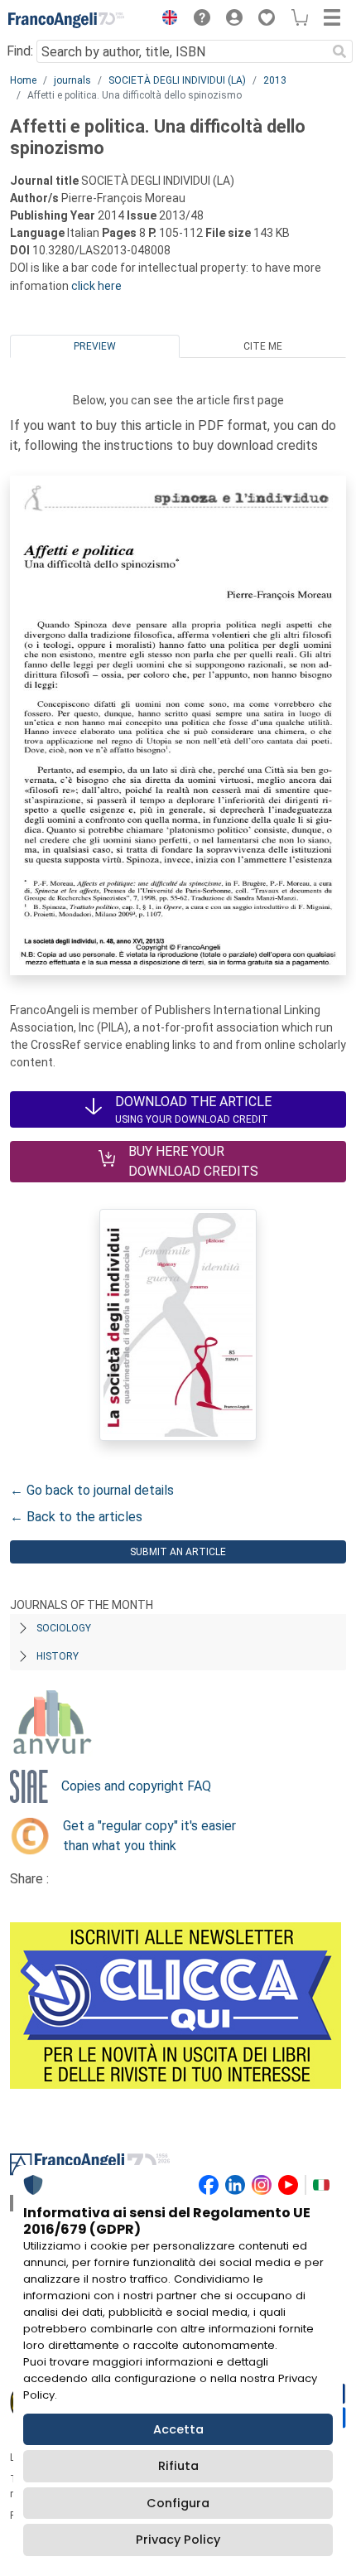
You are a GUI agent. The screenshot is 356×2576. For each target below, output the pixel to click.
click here (96, 286)
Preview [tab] (95, 346)
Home (23, 80)
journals (72, 80)
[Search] (339, 51)
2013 (275, 80)
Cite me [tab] (263, 346)
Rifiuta (178, 2466)
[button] (166, 20)
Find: (20, 51)
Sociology (64, 1628)
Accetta (178, 2429)
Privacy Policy (178, 2540)
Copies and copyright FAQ (136, 1786)
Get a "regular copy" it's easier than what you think (149, 1836)
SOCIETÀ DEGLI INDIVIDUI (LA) (177, 80)
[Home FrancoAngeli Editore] (66, 20)
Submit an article (178, 1552)
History (58, 1656)
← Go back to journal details (92, 1490)
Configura (178, 2503)
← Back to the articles (76, 1517)
